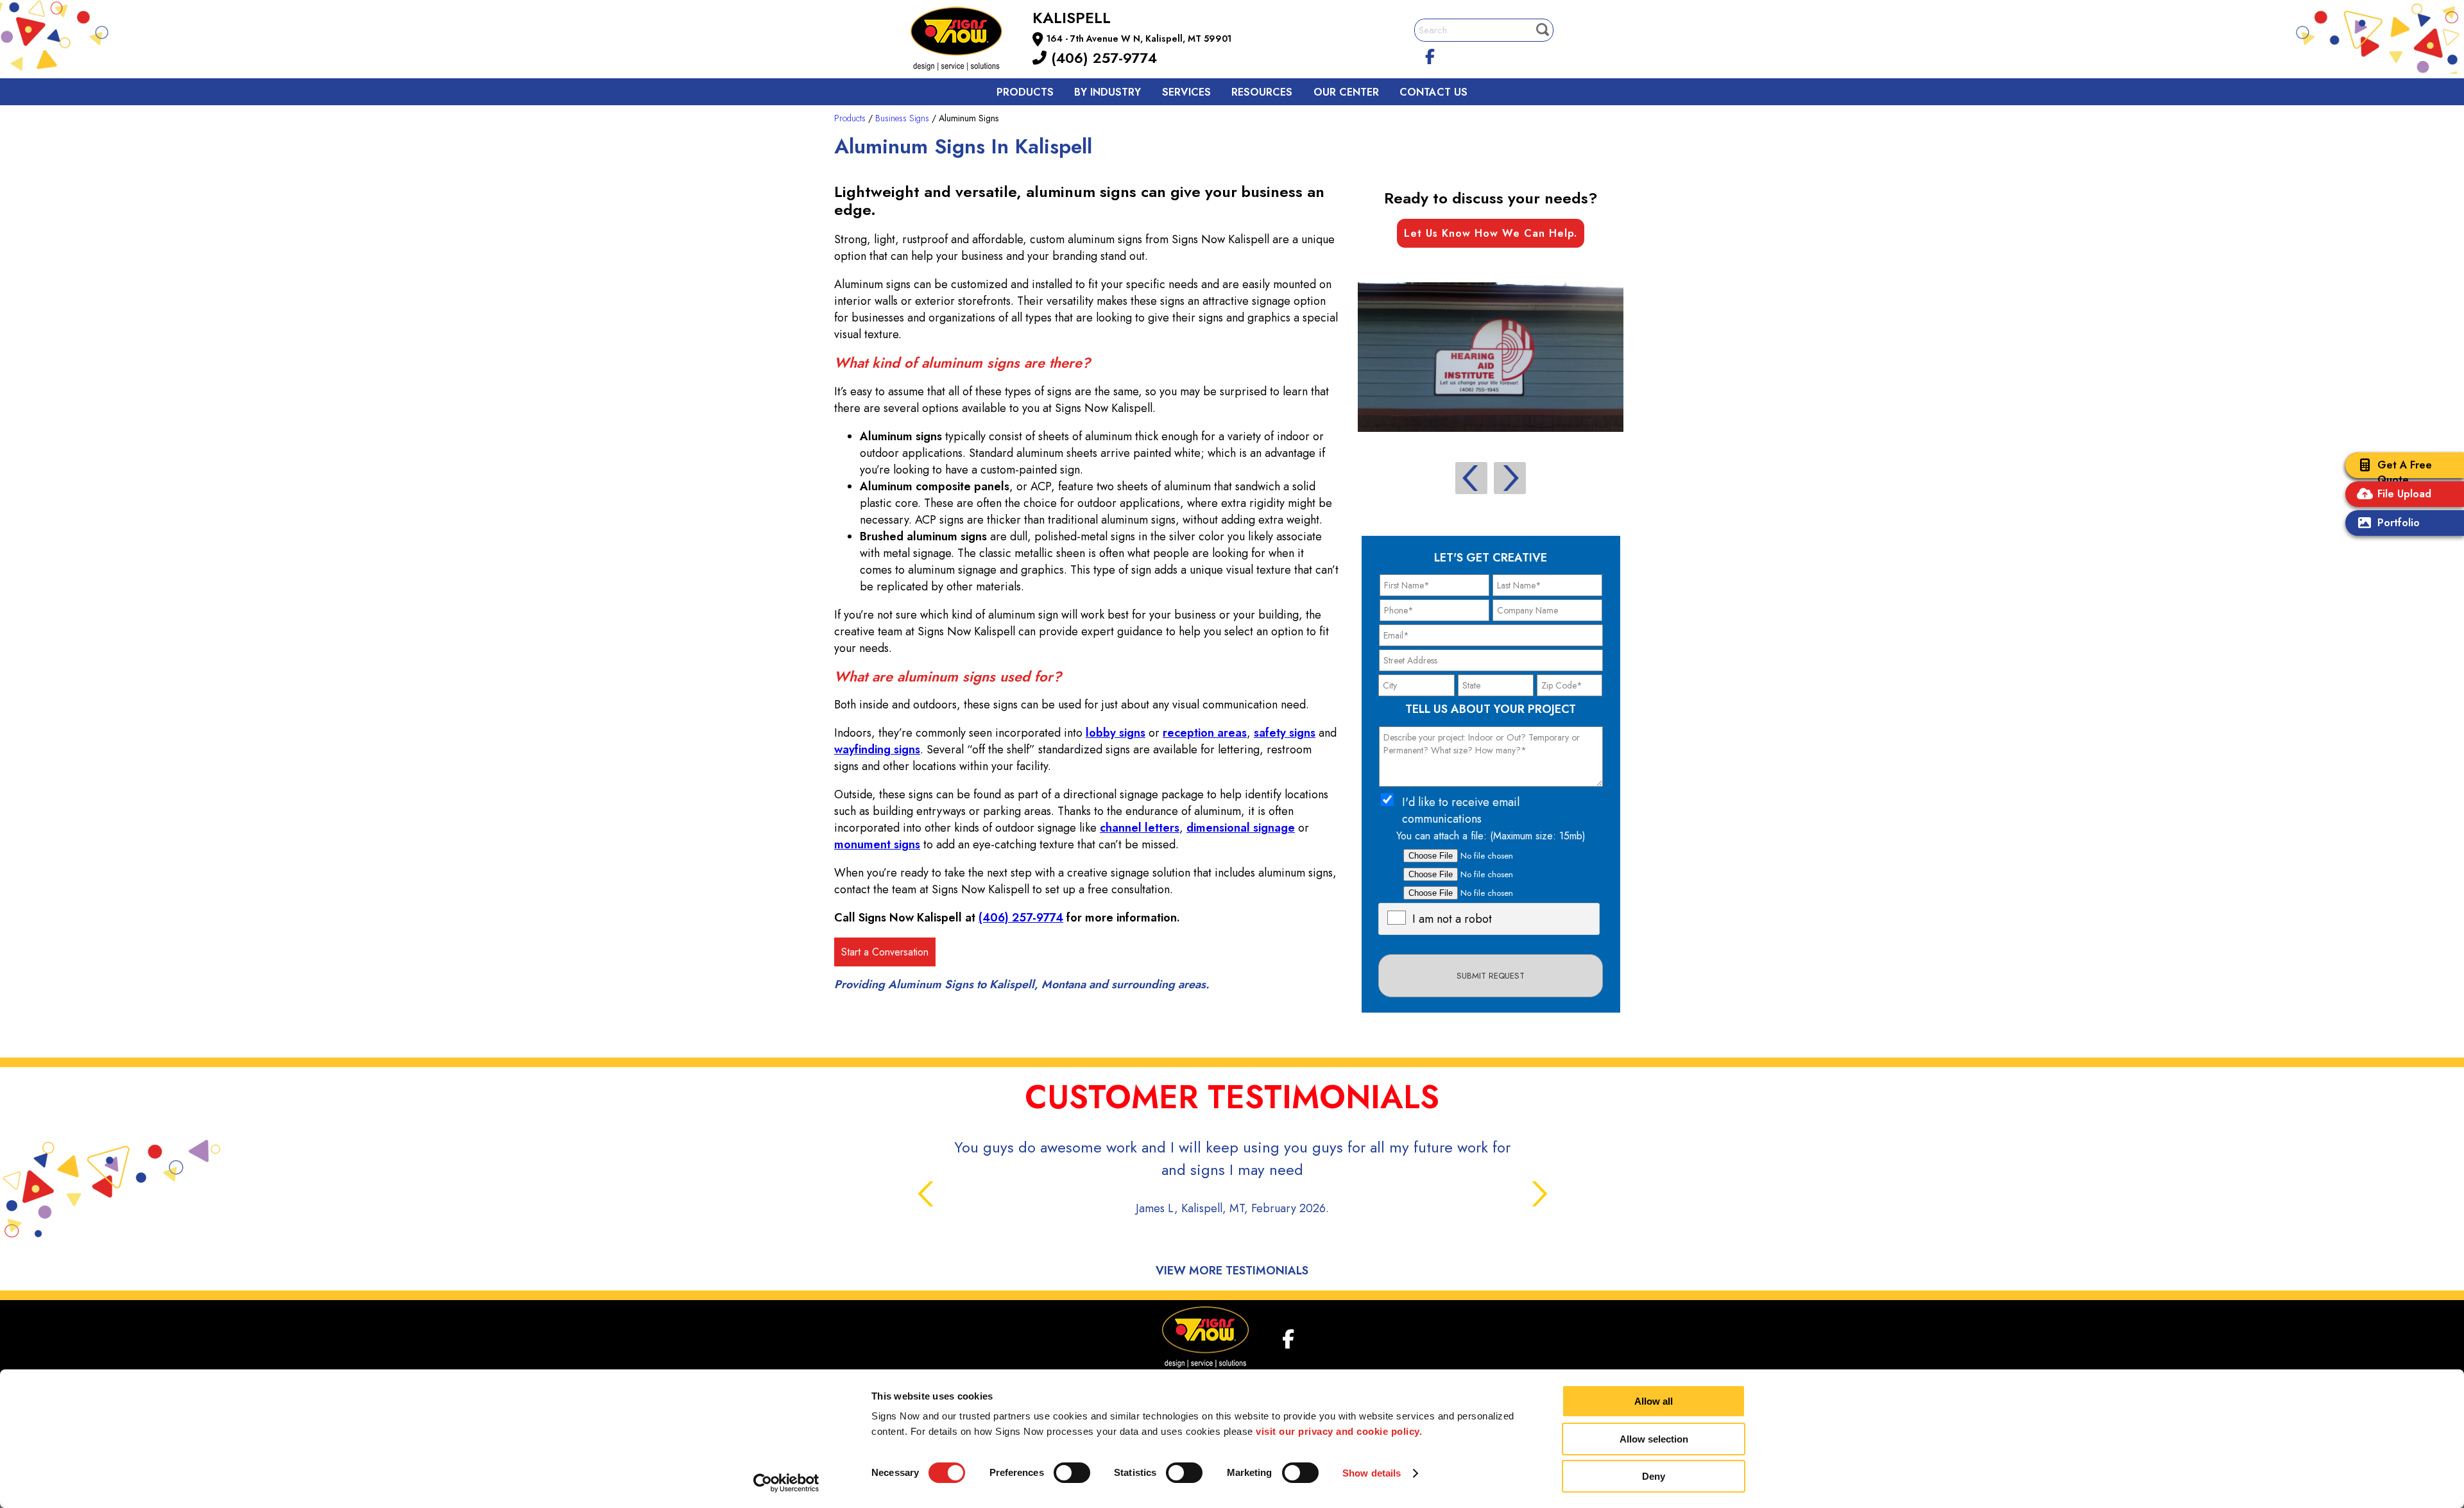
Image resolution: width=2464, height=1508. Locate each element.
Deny (1654, 1476)
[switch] (1072, 1473)
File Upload (2404, 494)
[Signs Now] (965, 41)
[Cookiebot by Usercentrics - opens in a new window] (786, 1483)
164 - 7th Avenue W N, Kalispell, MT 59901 (1139, 39)
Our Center (1346, 92)
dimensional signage (1241, 828)
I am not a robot (1452, 919)
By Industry (1108, 92)
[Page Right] (1510, 478)
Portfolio (2399, 523)
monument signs (877, 844)
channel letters (1140, 828)
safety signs (1285, 733)
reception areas (1205, 733)
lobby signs (1116, 733)
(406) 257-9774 (1102, 58)
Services (1186, 92)
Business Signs (902, 118)
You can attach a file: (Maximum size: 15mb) (1491, 836)
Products (1025, 92)
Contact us (1433, 92)
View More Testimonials (1232, 1271)
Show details (1372, 1473)
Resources (1262, 92)
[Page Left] (1471, 478)
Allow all (1654, 1401)
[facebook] (1430, 55)
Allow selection (1654, 1439)
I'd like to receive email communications (1461, 810)
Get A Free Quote (2405, 472)
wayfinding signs (877, 750)
